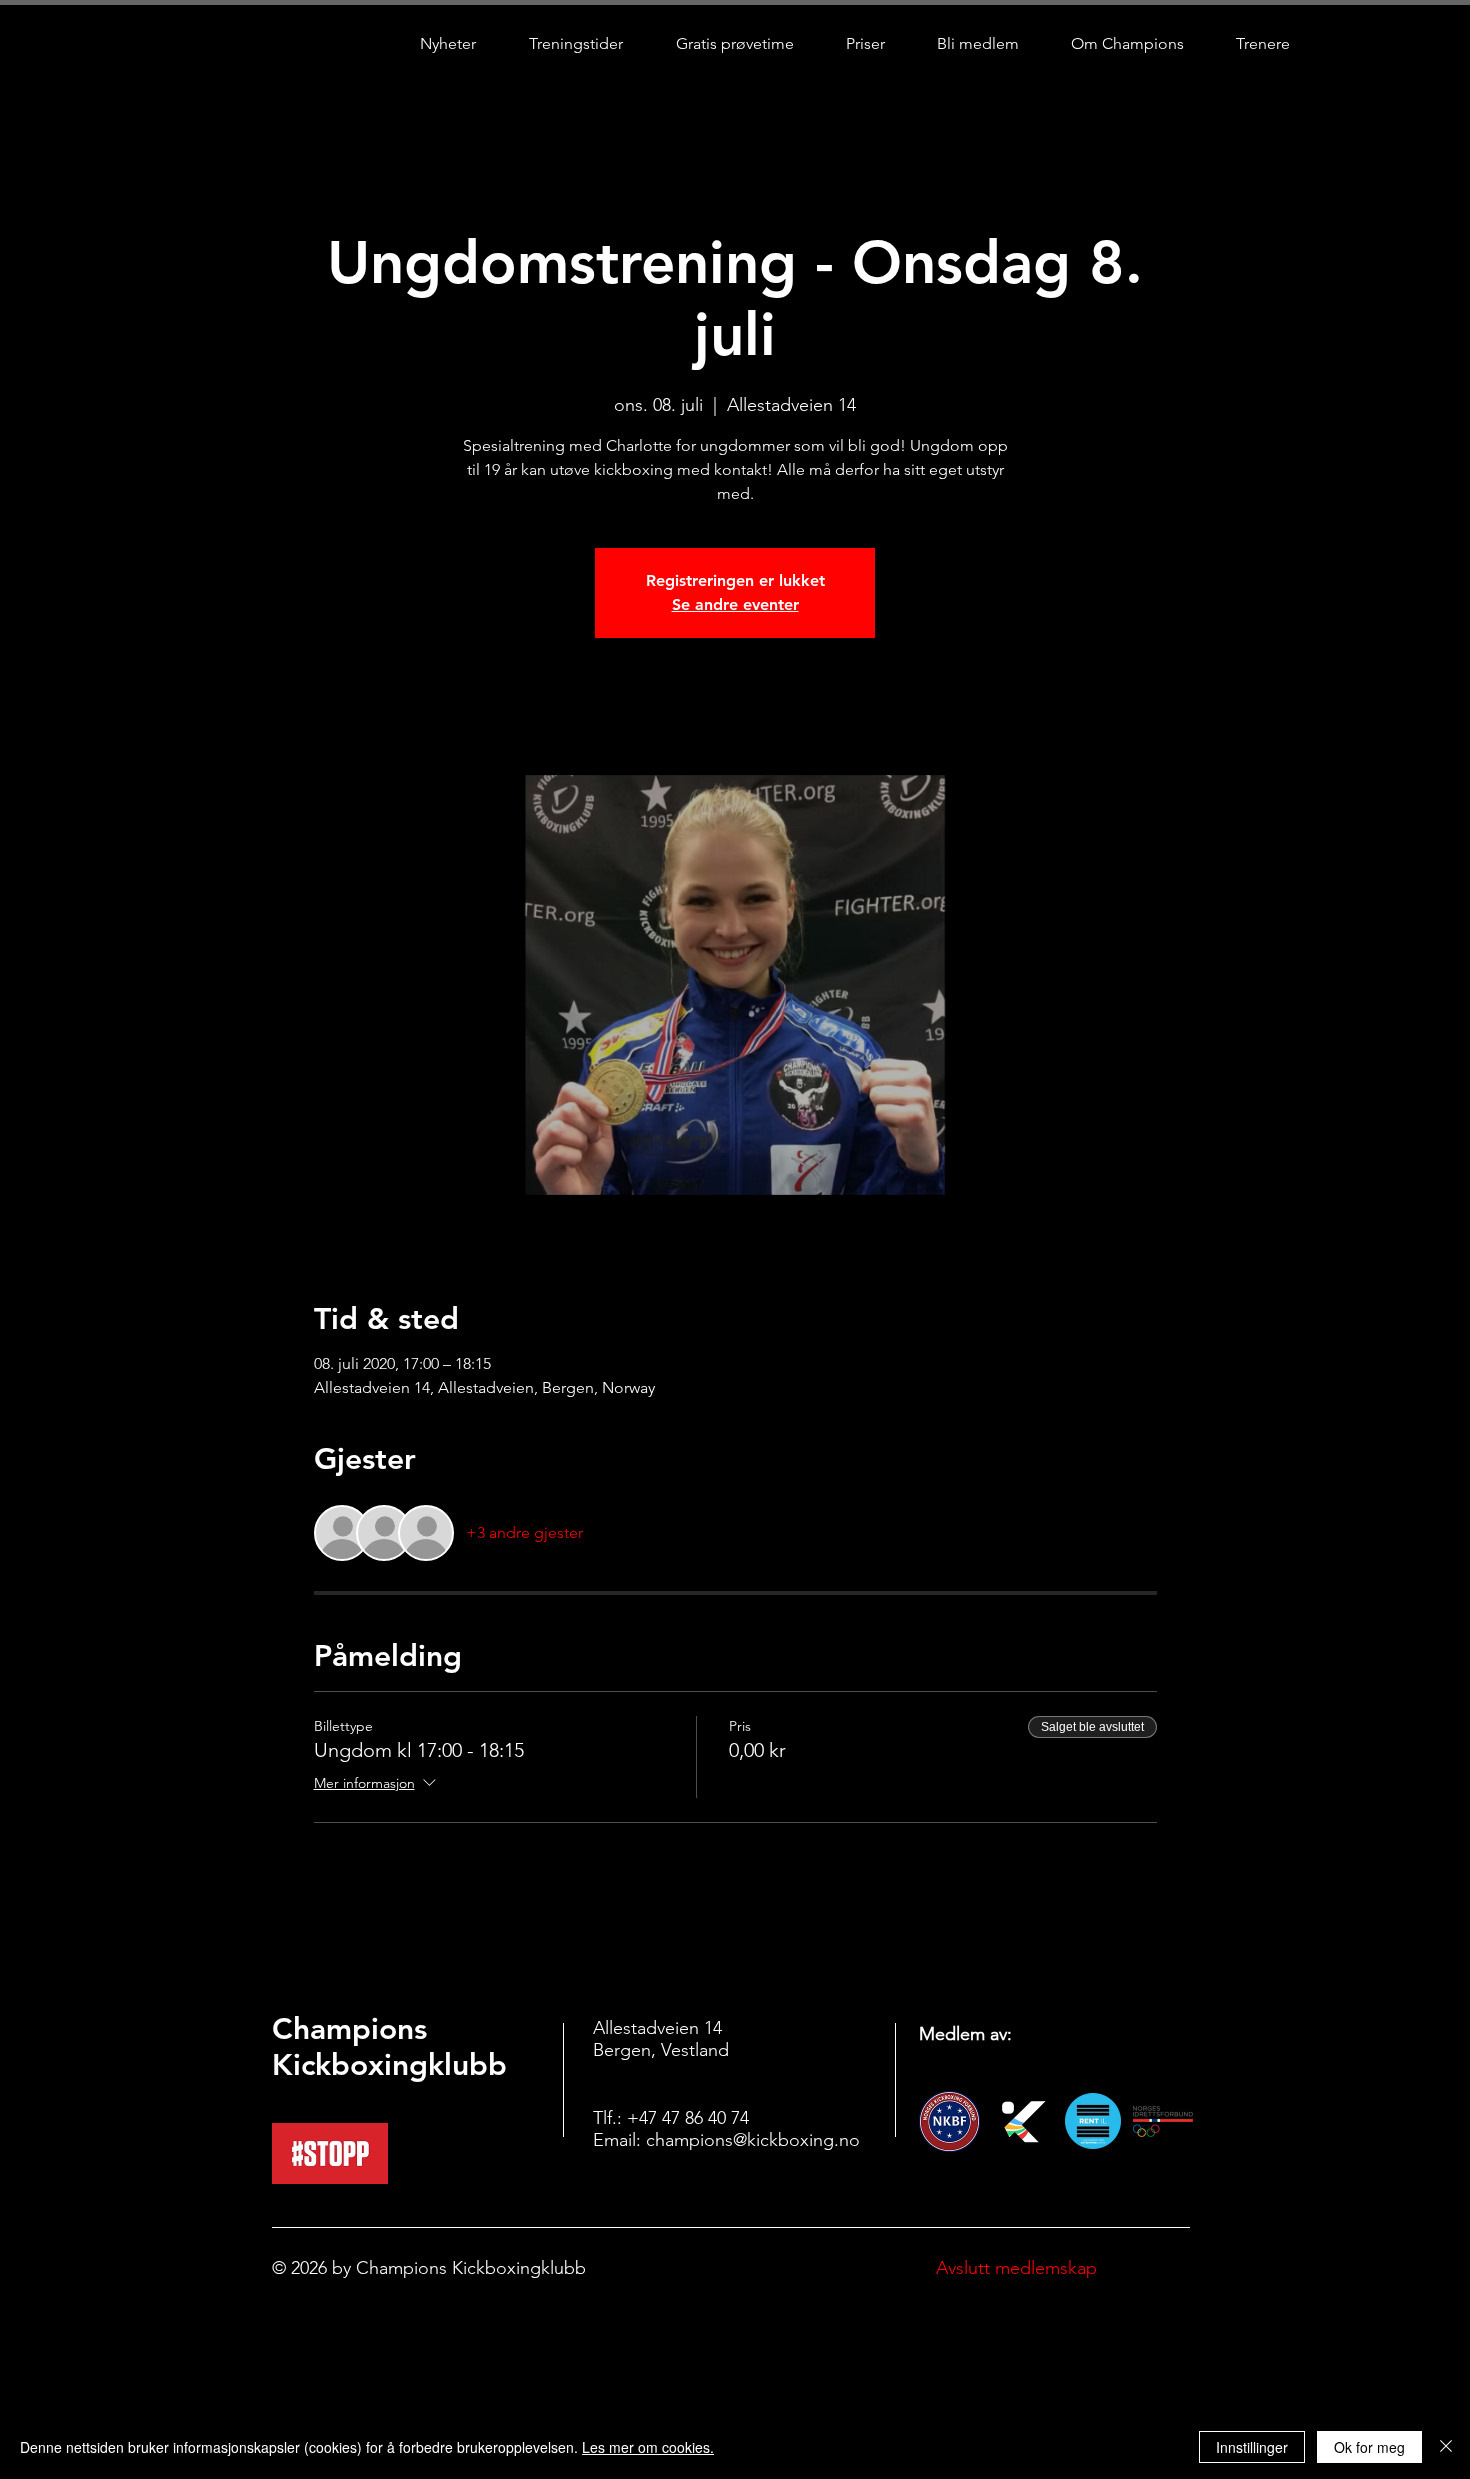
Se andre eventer (735, 604)
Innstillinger (1252, 2447)
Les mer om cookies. (648, 2447)
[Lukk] (1446, 2447)
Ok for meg (1369, 2447)
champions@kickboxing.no (753, 2140)
